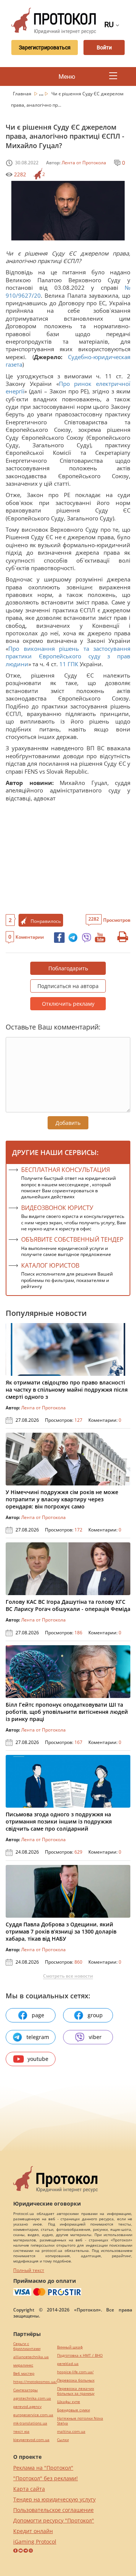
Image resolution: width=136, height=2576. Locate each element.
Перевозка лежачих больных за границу (76, 2391)
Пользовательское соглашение (53, 2510)
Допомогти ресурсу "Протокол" (54, 2520)
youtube (38, 2059)
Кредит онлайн (33, 2531)
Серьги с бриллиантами (27, 2346)
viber (95, 2037)
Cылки (63, 2440)
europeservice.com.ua (33, 2415)
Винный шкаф (70, 2347)
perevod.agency (27, 2407)
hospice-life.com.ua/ (75, 2372)
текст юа (21, 2431)
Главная (23, 94)
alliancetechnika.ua (31, 2357)
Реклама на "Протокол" (43, 2468)
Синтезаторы (25, 2390)
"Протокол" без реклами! (46, 2478)
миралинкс (23, 2365)
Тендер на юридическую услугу (54, 2499)
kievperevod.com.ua (31, 2440)
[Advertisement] (68, 857)
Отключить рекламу (68, 1004)
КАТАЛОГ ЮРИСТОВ (50, 1265)
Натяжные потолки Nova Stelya (80, 2421)
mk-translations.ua (30, 2423)
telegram (38, 2037)
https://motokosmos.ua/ (35, 2382)
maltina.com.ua (71, 2431)
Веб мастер (24, 2373)
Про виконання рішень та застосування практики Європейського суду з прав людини (68, 656)
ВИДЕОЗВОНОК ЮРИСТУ (57, 1208)
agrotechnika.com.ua (32, 2398)
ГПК (73, 664)
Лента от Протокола (84, 163)
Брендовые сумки (73, 2410)
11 (63, 664)
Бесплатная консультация (66, 1170)
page (38, 2015)
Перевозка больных (76, 2380)
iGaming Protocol (35, 2542)
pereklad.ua (68, 2364)
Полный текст (29, 2270)
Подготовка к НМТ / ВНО (80, 2355)
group (95, 2015)
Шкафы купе (69, 2402)
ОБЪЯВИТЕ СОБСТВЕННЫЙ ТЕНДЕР (72, 1239)
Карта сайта (29, 2489)
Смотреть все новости (68, 1976)
